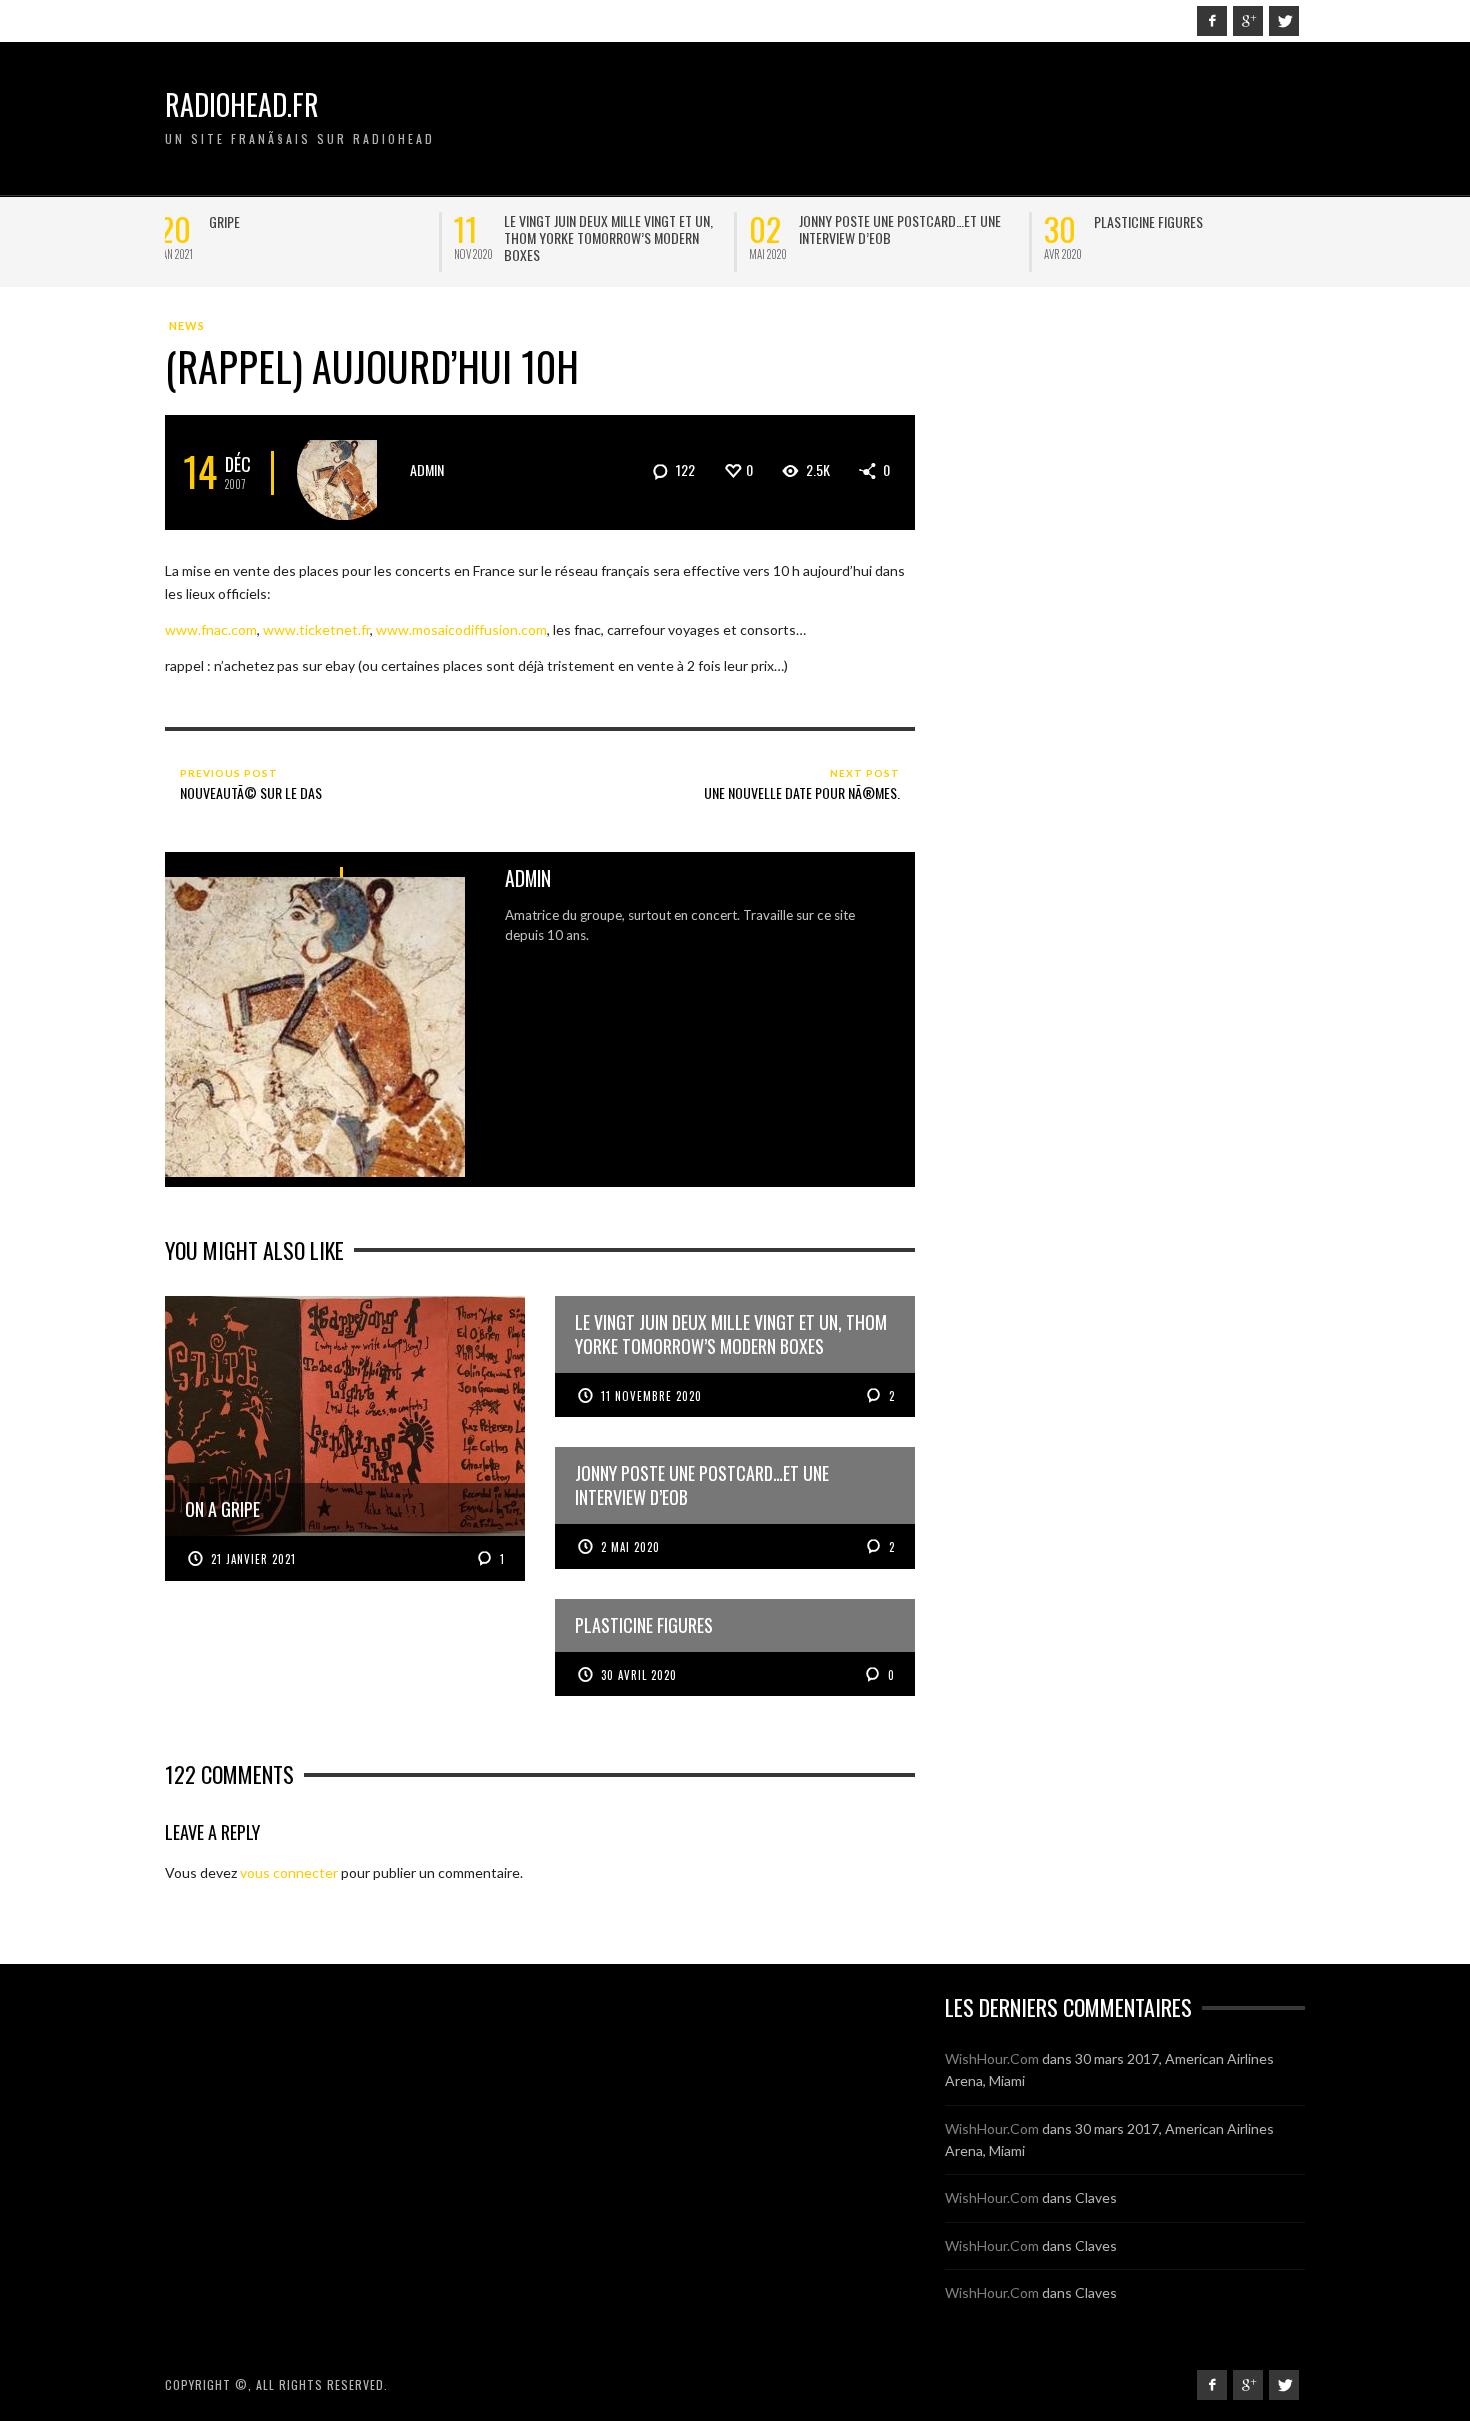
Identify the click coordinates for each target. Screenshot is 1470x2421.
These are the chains (572, 221)
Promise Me (1132, 221)
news (187, 325)
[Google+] (1248, 21)
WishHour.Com (992, 2058)
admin (427, 469)
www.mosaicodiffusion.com (461, 629)
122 (684, 469)
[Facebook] (1212, 21)
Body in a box (845, 221)
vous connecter (289, 1872)
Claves (1096, 2197)
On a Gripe (244, 221)
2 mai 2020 (630, 1547)
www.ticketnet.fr (316, 629)
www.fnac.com (211, 629)
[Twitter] (1284, 21)
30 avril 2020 (639, 1675)
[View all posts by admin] (344, 472)
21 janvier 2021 (253, 1559)
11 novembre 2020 (651, 1396)
